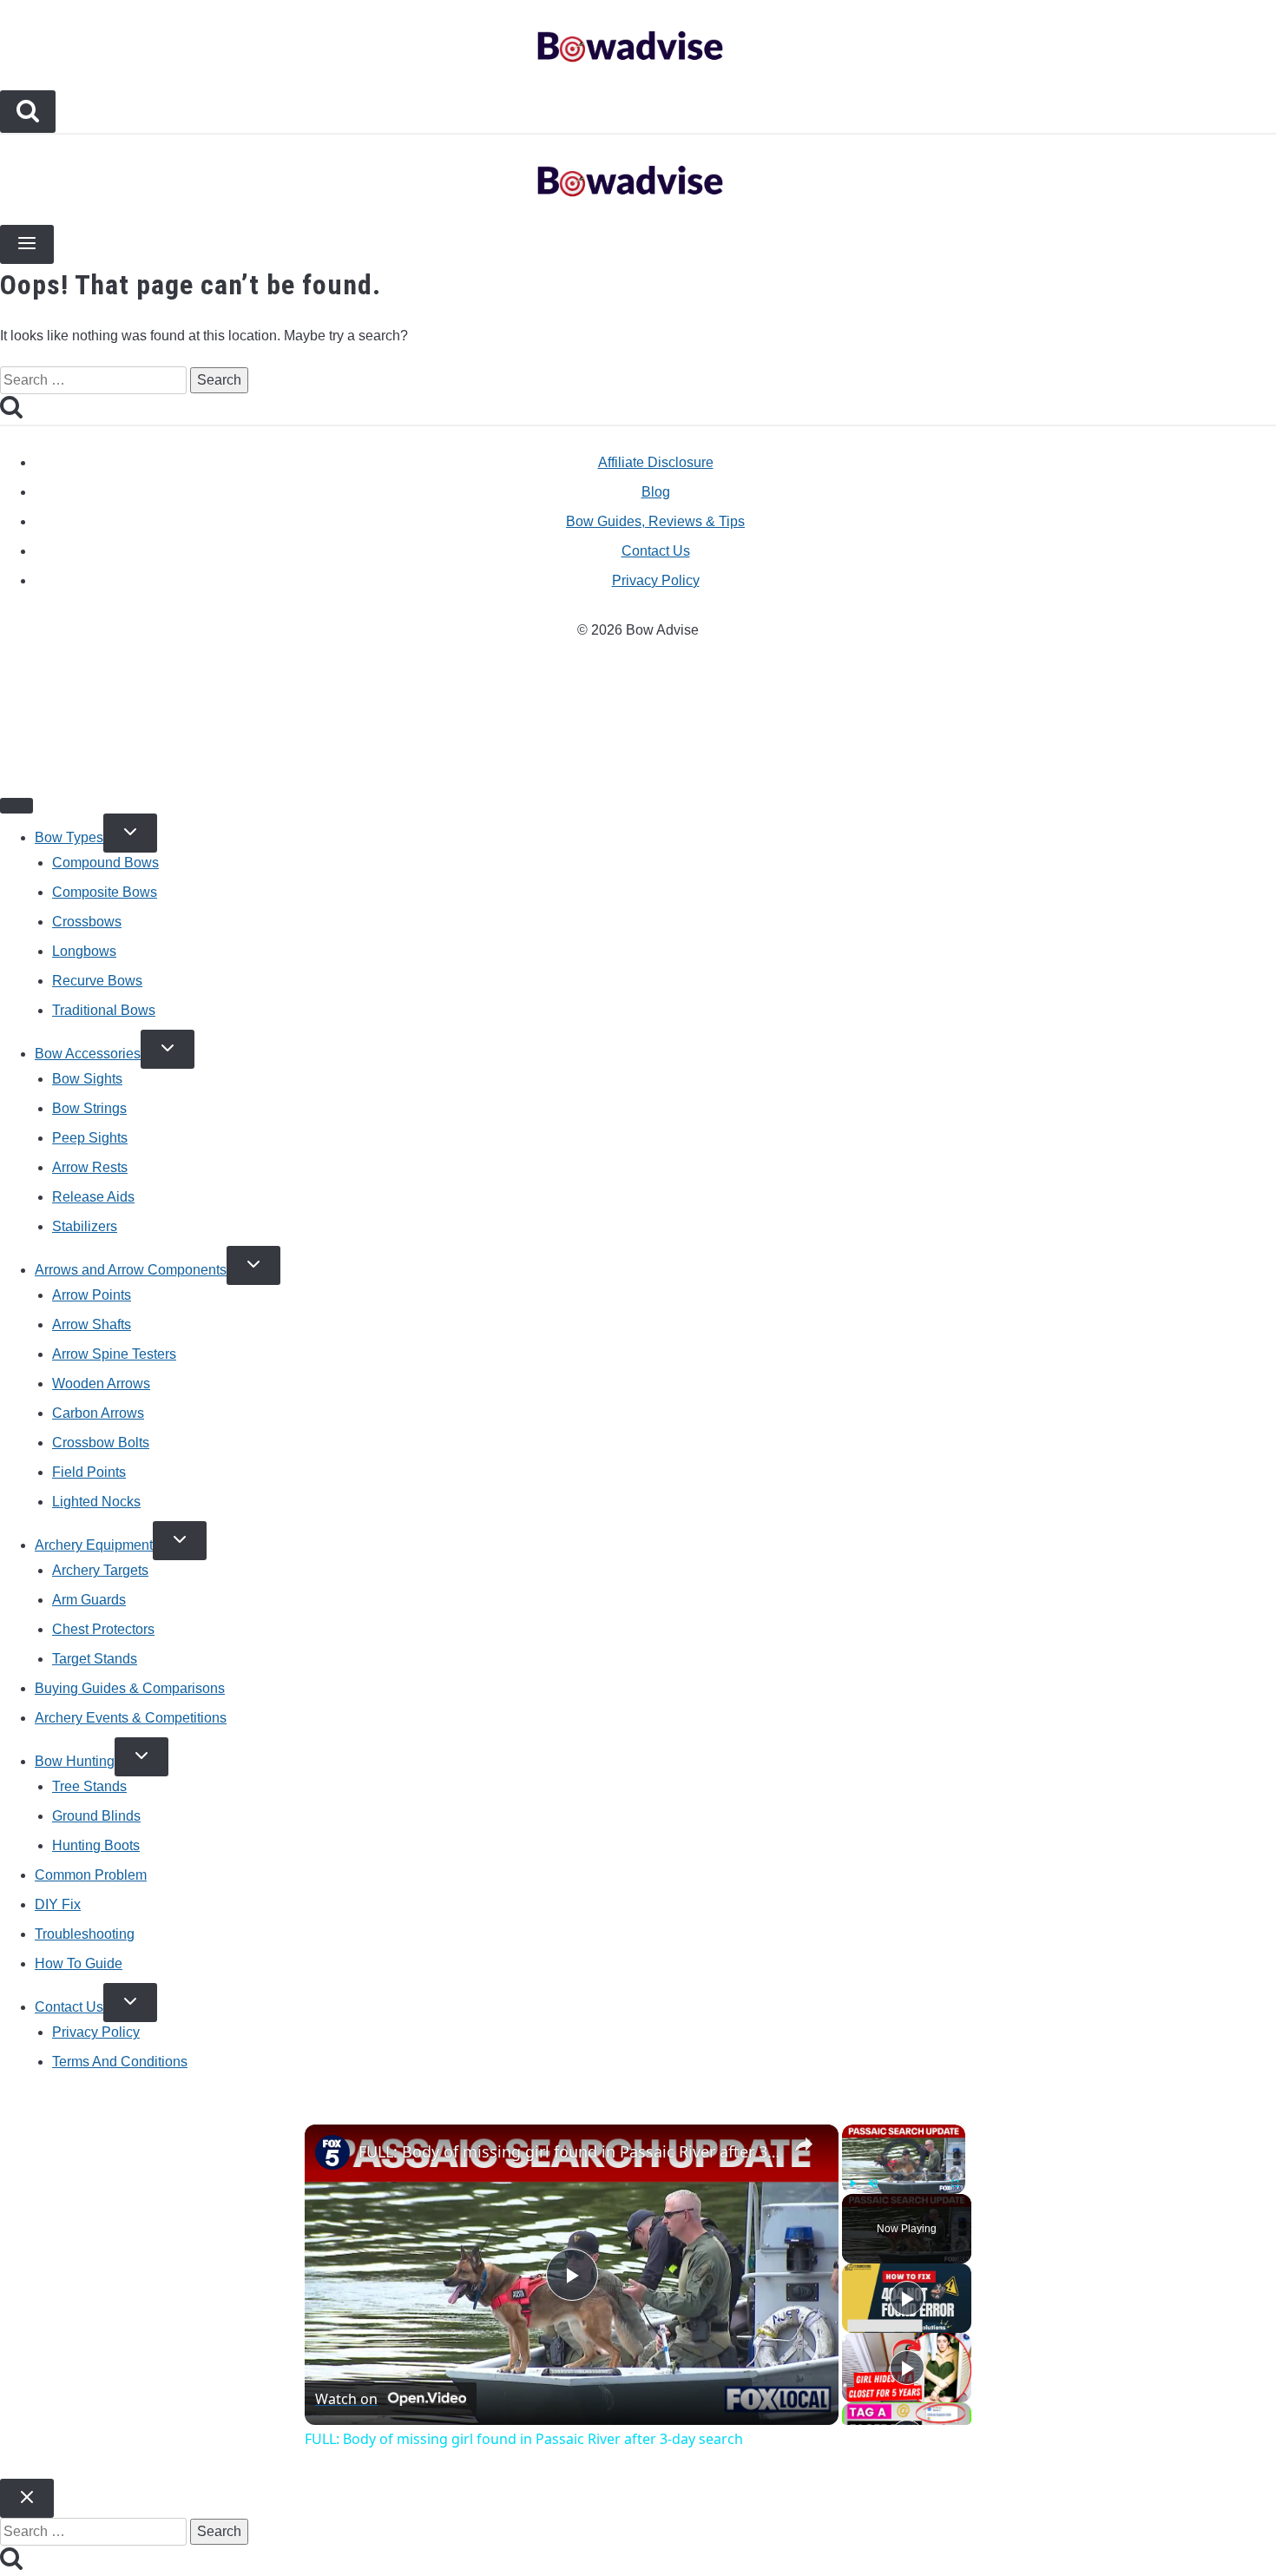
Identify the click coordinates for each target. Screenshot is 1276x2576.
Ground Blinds (96, 1816)
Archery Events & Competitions (131, 1718)
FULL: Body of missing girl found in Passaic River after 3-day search (569, 2151)
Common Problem (91, 1875)
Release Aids (93, 1197)
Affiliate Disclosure (656, 462)
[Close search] (27, 2498)
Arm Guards (89, 1600)
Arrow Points (92, 1295)
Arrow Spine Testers (114, 1354)
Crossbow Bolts (101, 1443)
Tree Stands (89, 1786)
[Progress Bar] (904, 2173)
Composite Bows (105, 892)
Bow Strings (89, 1108)
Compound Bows (105, 863)
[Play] (852, 2184)
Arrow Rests (90, 1167)
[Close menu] (16, 806)
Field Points (89, 1472)
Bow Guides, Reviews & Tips (655, 521)
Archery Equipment (94, 1545)
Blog (656, 492)
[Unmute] (873, 2184)
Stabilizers (85, 1226)
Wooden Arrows (101, 1384)
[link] (332, 2152)
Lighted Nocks (96, 1502)
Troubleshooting (85, 1934)
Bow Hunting (75, 1761)
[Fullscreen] (955, 2184)
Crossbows (87, 922)
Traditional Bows (104, 1010)
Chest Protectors (103, 1629)
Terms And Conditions (120, 2062)
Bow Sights (87, 1079)
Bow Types (69, 837)
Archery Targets (100, 1570)
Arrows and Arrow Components (131, 1270)
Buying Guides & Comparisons (130, 1688)
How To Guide (79, 1963)
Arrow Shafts (92, 1324)
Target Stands (95, 1659)
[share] (804, 2144)
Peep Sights (90, 1138)
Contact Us (656, 551)
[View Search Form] (28, 112)
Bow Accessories (88, 1054)
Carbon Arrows (98, 1413)
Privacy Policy (656, 580)
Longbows (84, 951)
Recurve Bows (97, 981)
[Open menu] (27, 244)
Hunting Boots (96, 1845)
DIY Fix (58, 1904)
